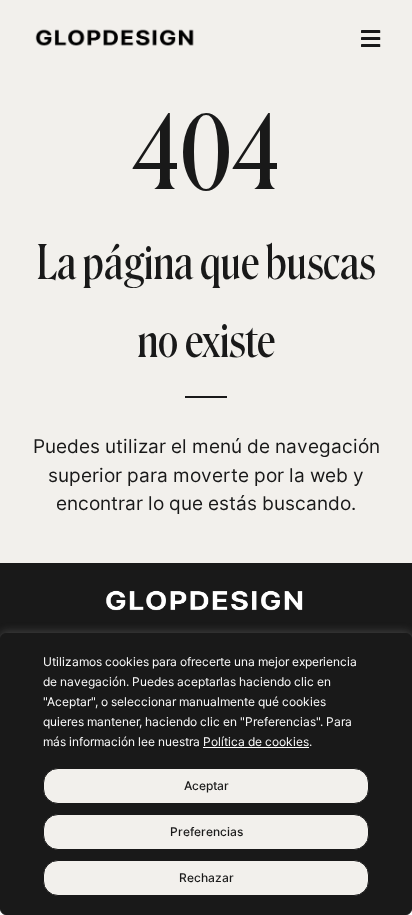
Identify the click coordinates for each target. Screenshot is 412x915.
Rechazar (206, 877)
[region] (206, 774)
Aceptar (206, 785)
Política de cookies (256, 741)
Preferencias (206, 831)
